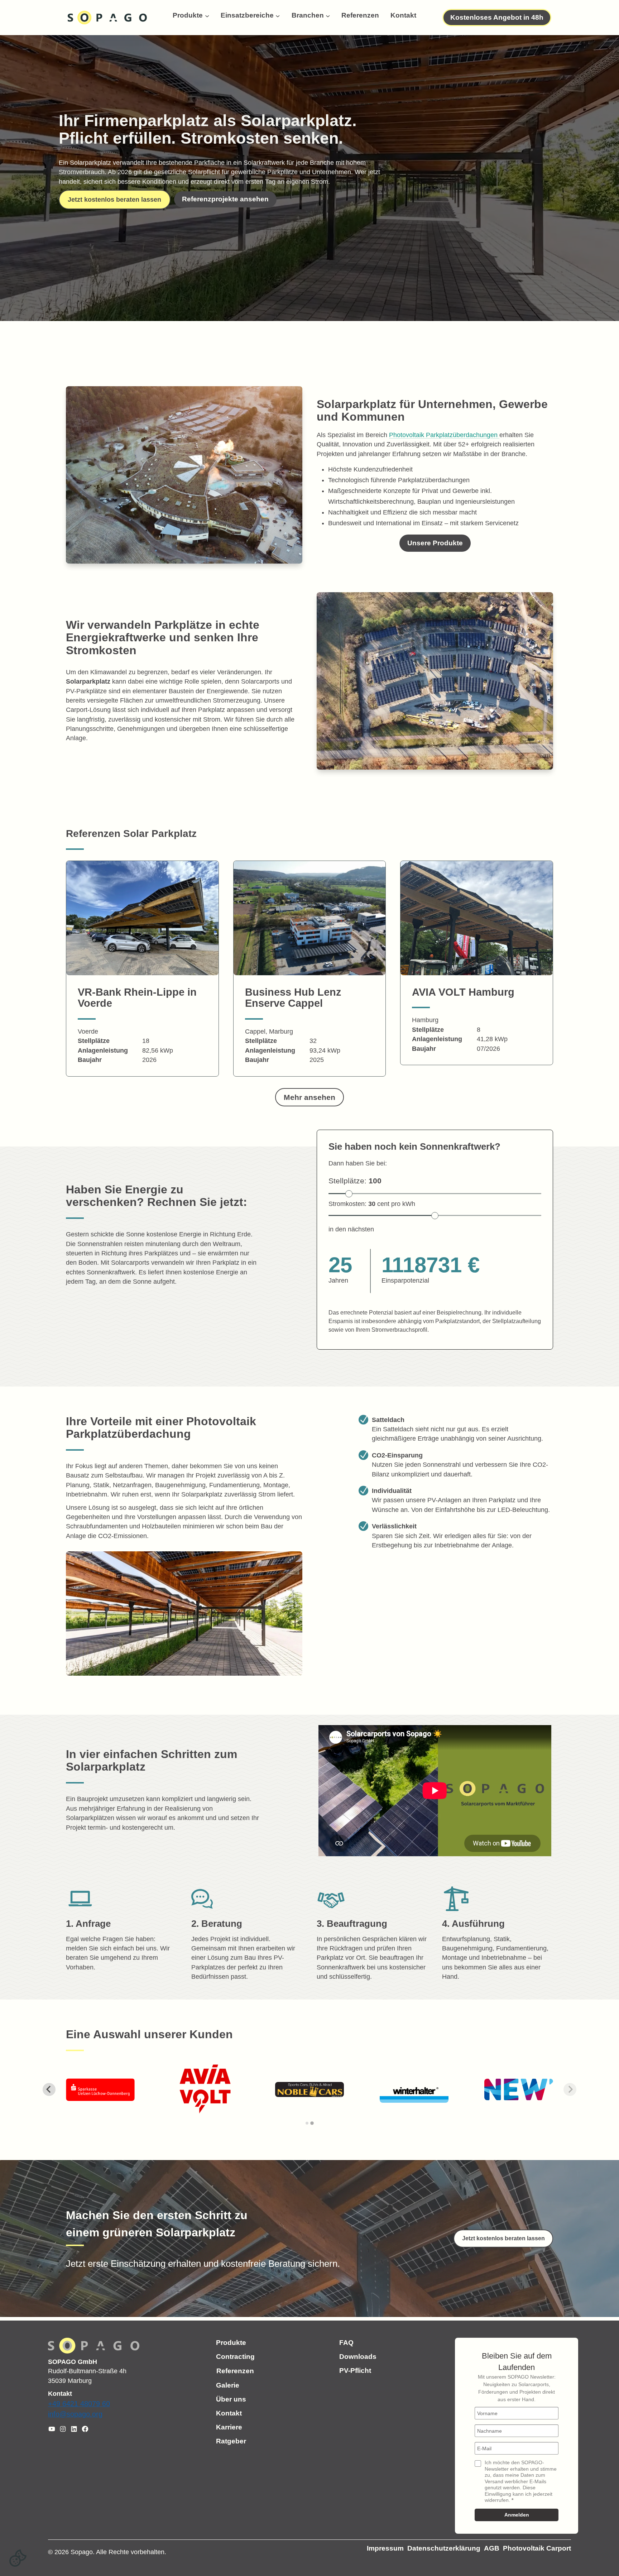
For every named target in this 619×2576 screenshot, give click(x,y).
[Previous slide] (49, 2089)
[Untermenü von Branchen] (328, 15)
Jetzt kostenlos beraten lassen (114, 200)
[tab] (307, 2123)
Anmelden (517, 2515)
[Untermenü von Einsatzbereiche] (278, 15)
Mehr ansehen (309, 1097)
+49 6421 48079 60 (79, 2404)
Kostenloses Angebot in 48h (497, 17)
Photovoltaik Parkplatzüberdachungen (444, 435)
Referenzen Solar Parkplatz (131, 834)
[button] (18, 2558)
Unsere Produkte (435, 543)
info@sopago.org (75, 2414)
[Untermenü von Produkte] (207, 15)
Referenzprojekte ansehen (225, 199)
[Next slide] (570, 2089)
